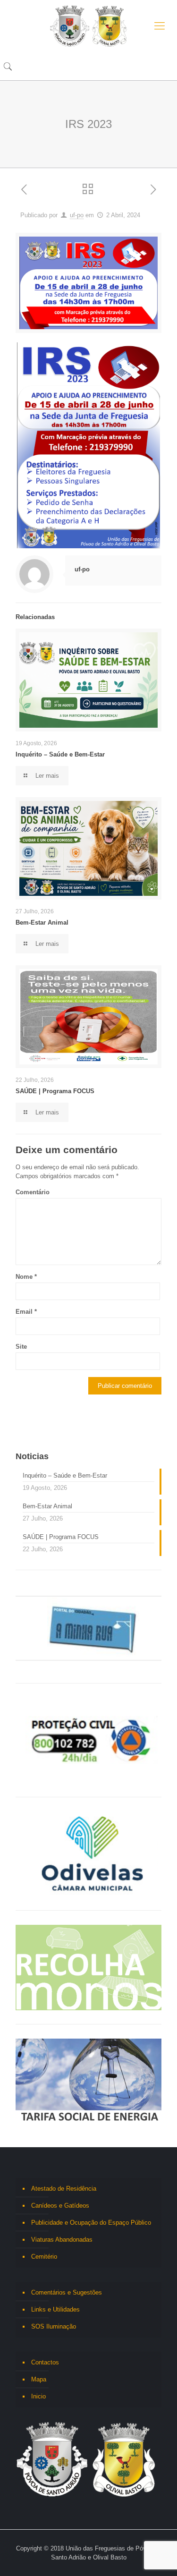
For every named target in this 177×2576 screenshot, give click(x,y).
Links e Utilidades (55, 2309)
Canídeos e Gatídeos (60, 2206)
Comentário (33, 1192)
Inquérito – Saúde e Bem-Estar (60, 754)
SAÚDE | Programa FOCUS (55, 1091)
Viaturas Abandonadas (62, 2240)
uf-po (77, 215)
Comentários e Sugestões (67, 2292)
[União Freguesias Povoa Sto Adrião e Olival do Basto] (88, 26)
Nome (26, 1277)
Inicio (38, 2396)
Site (21, 1347)
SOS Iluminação (54, 2326)
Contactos (45, 2362)
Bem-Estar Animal (42, 922)
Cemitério (44, 2257)
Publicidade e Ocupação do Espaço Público (91, 2223)
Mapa (39, 2379)
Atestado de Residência (64, 2189)
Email (26, 1312)
